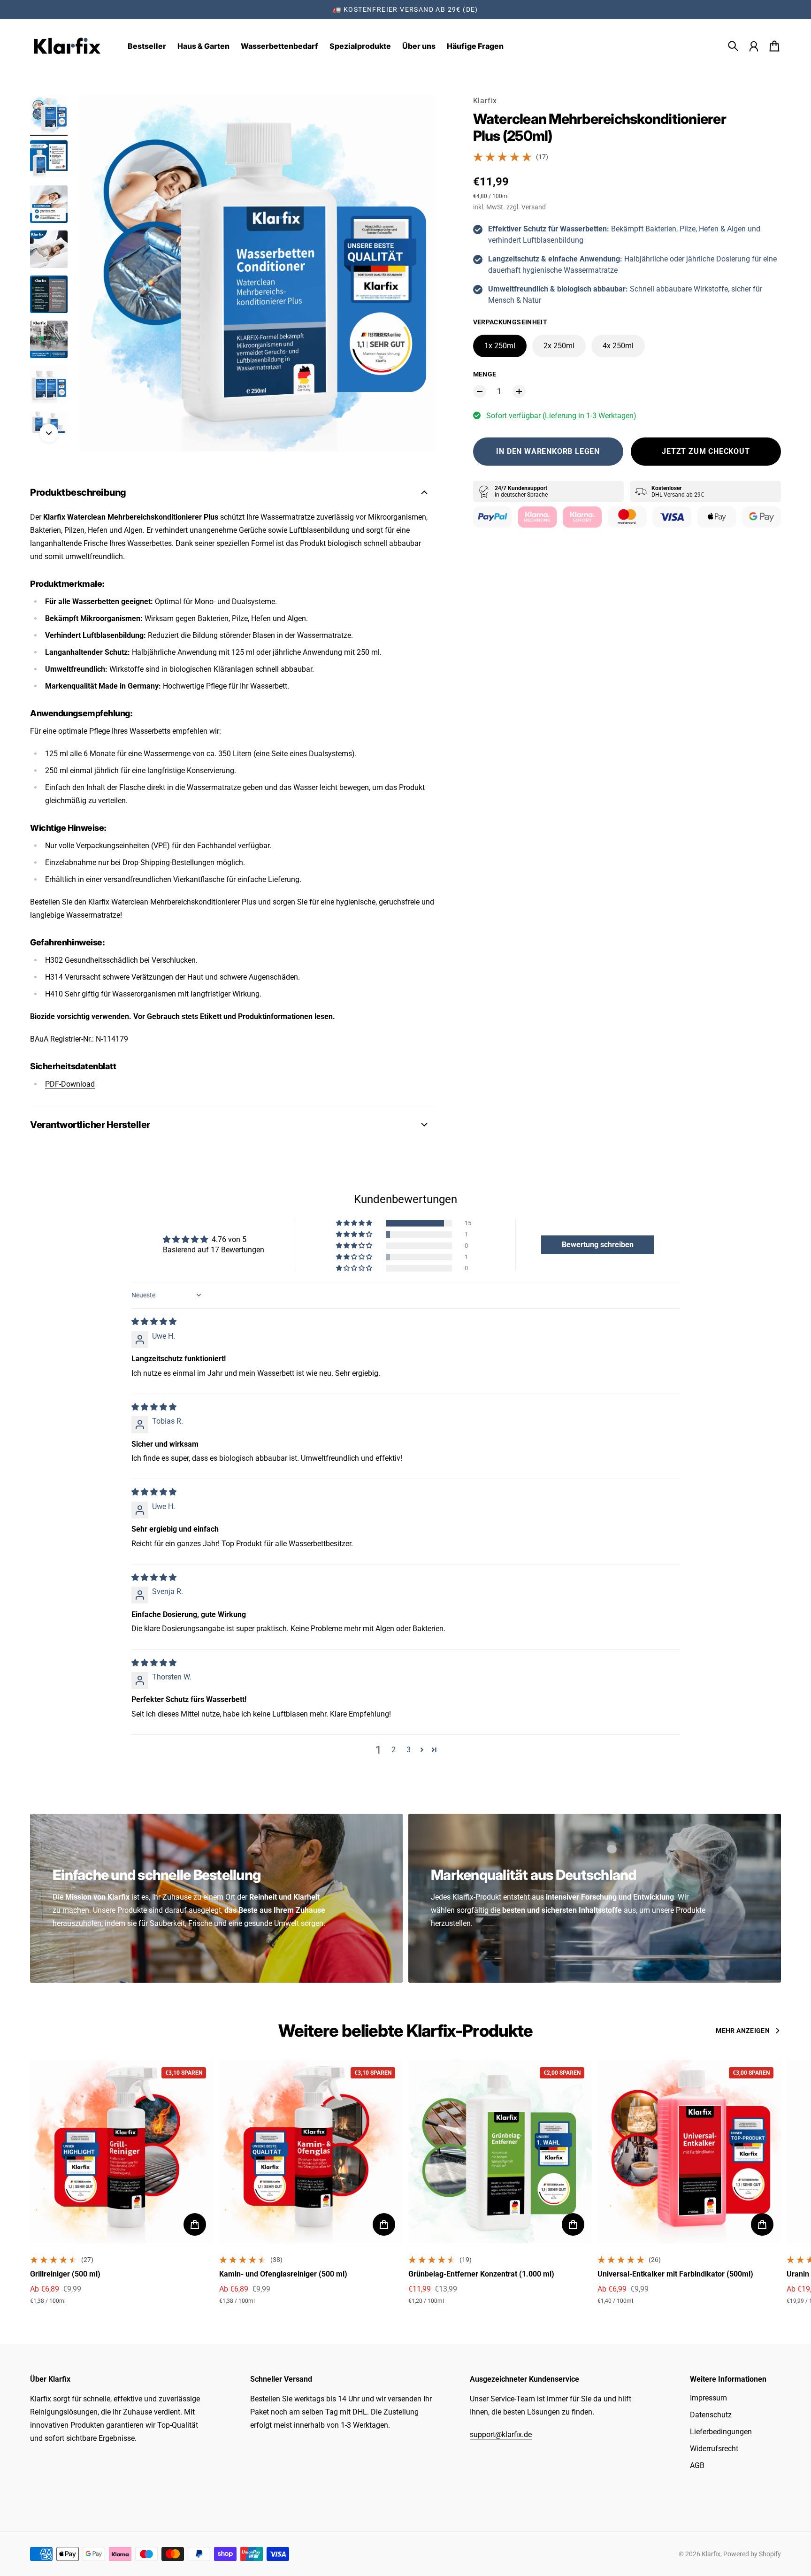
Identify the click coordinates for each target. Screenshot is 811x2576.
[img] (154, 1322)
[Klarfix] (68, 46)
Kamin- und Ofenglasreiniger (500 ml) (283, 2274)
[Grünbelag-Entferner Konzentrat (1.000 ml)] (500, 2151)
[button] (355, 1223)
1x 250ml (500, 346)
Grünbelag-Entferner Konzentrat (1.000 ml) (481, 2274)
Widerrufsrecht (714, 2449)
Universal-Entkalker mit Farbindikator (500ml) (675, 2274)
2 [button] (394, 1750)
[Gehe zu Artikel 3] (49, 204)
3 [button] (409, 1750)
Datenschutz (711, 2415)
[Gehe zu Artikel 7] (49, 384)
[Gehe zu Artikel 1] (49, 114)
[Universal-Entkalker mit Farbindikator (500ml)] (689, 2151)
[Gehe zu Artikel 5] (49, 294)
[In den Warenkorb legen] (195, 2224)
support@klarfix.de (501, 2434)
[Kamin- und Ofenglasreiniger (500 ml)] (311, 2151)
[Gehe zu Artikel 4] (49, 249)
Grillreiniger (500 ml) (65, 2274)
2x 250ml (559, 346)
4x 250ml (618, 346)
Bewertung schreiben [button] (598, 1245)
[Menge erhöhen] (519, 391)
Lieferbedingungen (721, 2432)
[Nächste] (49, 433)
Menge (485, 374)
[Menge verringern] (480, 391)
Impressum (708, 2398)
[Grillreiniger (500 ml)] (122, 2151)
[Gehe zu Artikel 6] (49, 339)
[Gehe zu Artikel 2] (49, 159)
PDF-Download (70, 1084)
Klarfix (485, 101)
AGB (697, 2465)
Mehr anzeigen (743, 2031)
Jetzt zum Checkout (706, 451)
